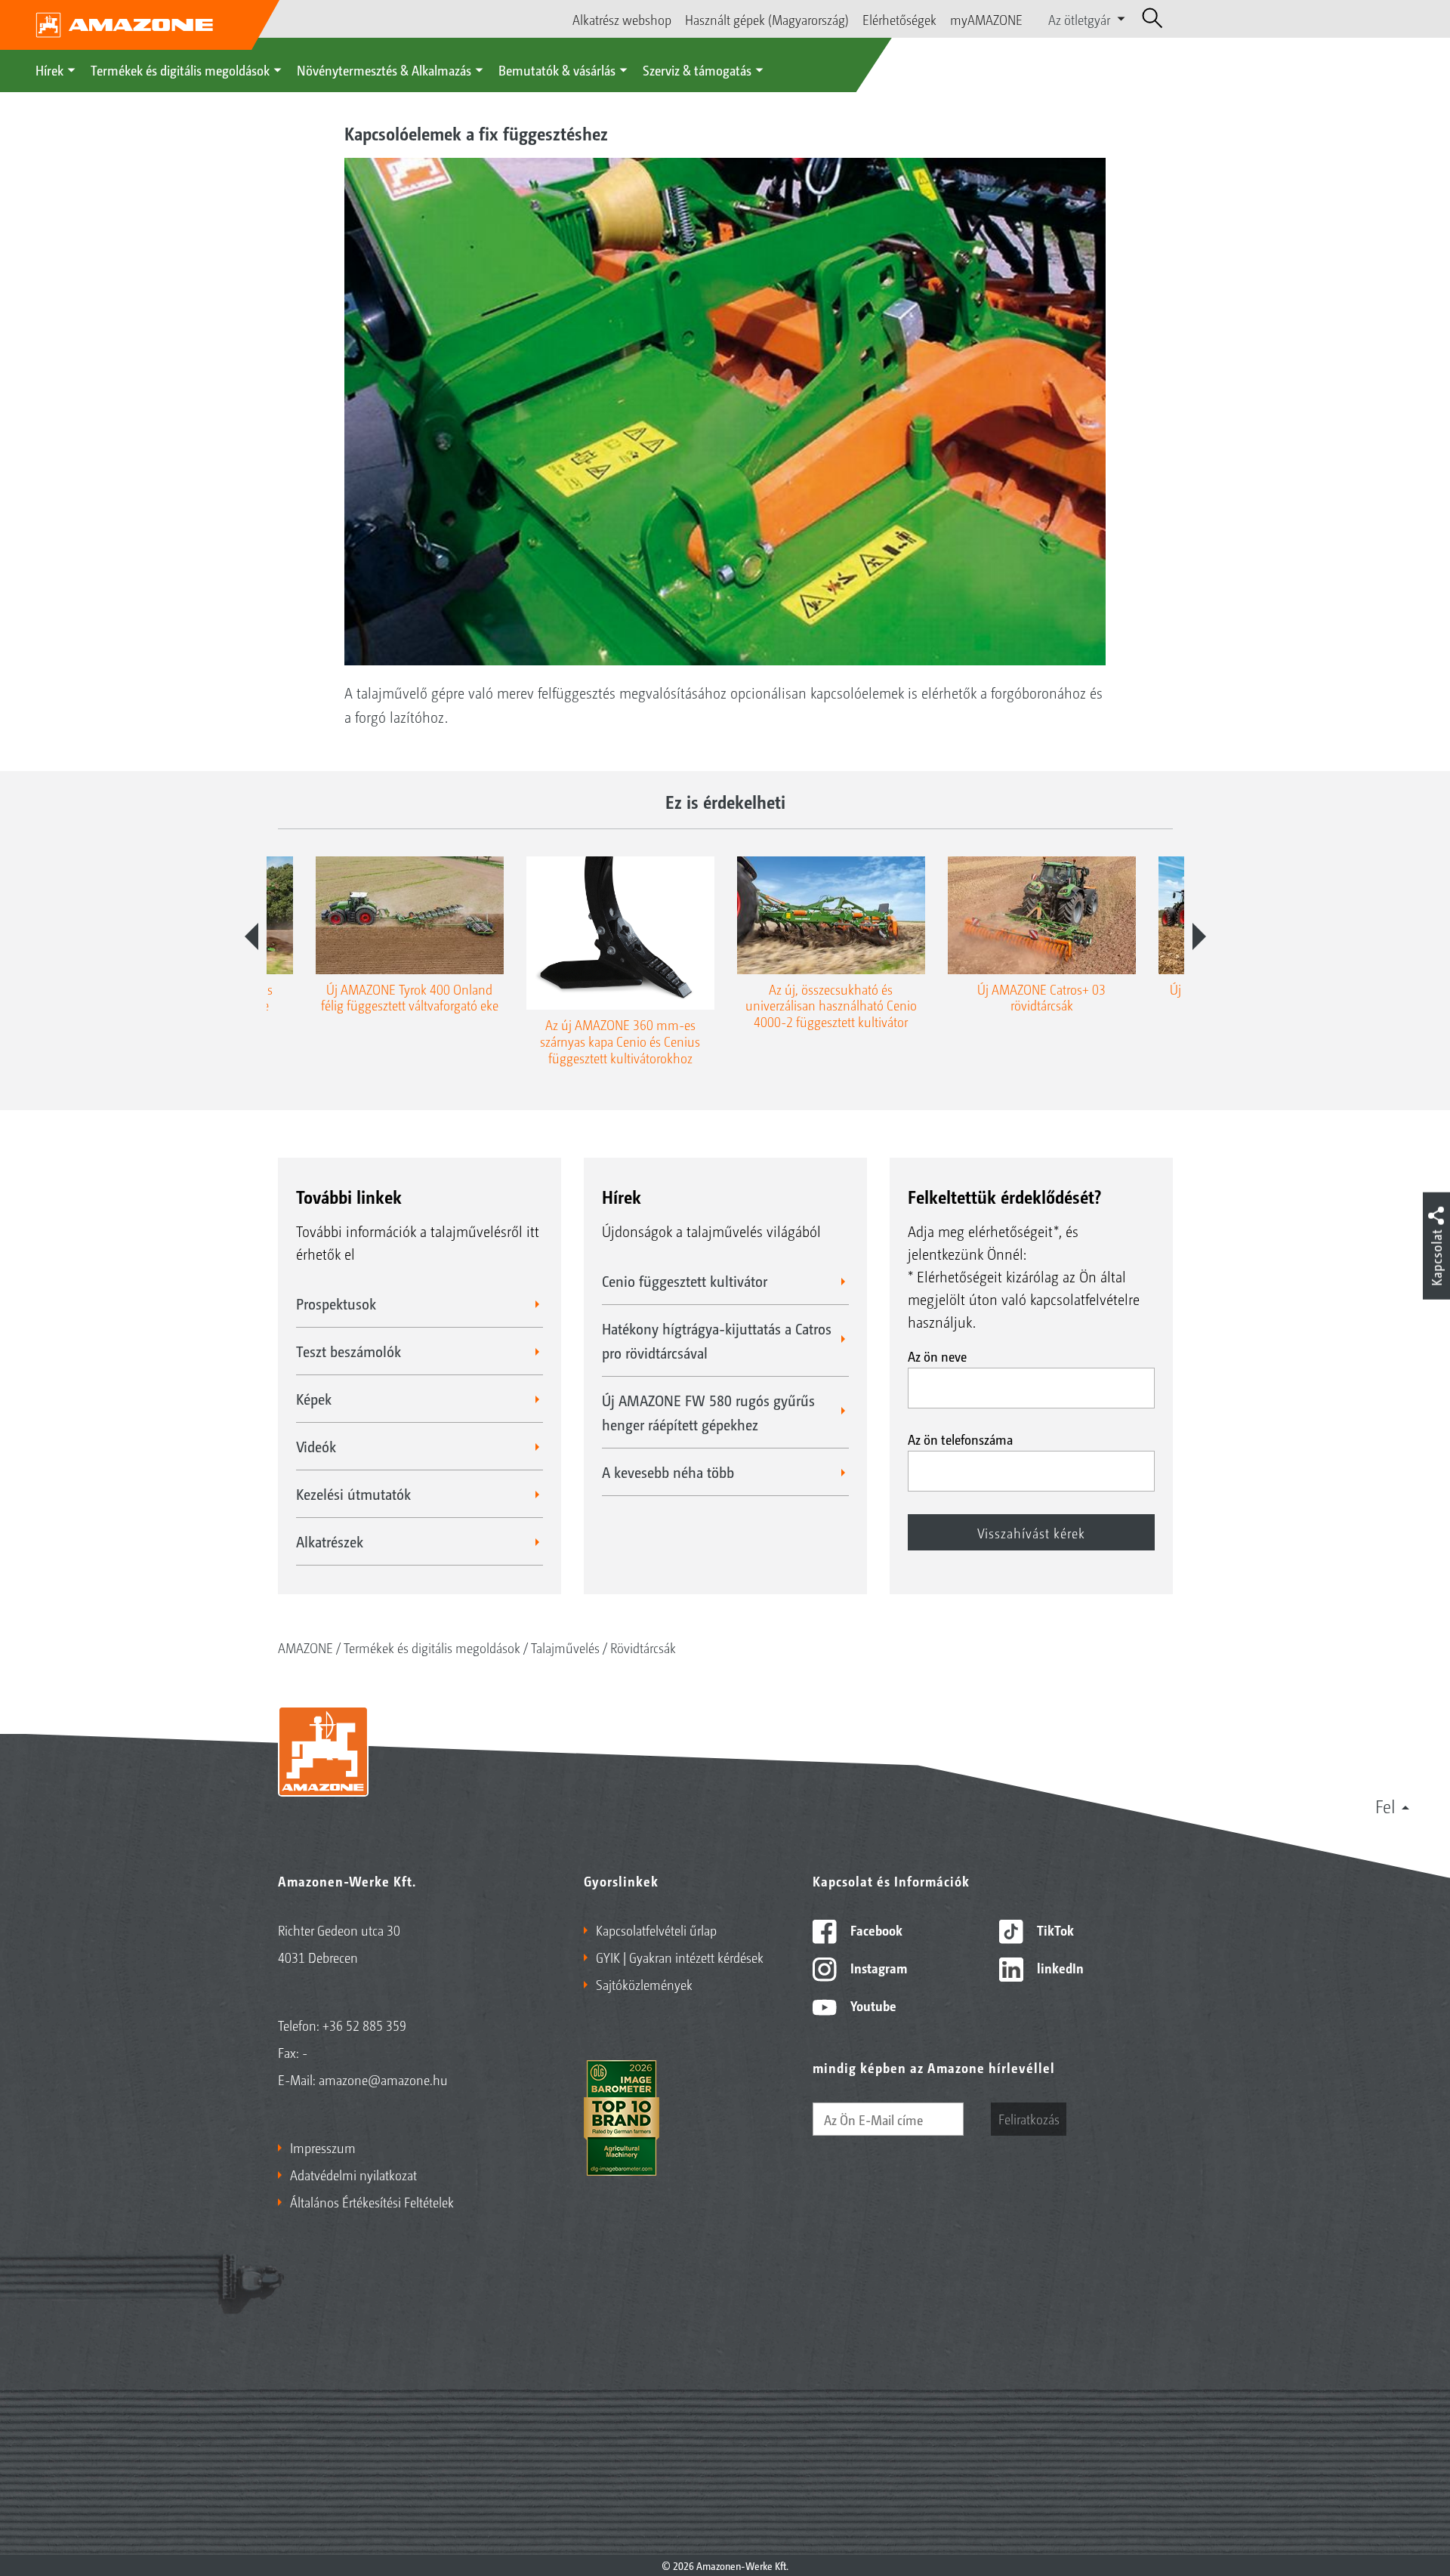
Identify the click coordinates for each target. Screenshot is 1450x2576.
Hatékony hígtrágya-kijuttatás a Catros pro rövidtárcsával (717, 1340)
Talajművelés (565, 1647)
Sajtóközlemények (644, 1984)
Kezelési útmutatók (353, 1494)
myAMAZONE (986, 19)
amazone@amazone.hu (383, 2079)
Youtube (872, 2005)
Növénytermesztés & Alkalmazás (384, 69)
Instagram (877, 1967)
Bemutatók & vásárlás (557, 69)
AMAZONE (305, 1647)
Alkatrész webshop (622, 19)
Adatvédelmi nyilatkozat (353, 2174)
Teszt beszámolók (349, 1351)
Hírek (49, 69)
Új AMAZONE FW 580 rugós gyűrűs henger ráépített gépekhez (708, 1412)
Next (1199, 936)
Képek (314, 1399)
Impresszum (323, 2147)
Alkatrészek (330, 1541)
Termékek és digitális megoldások (180, 69)
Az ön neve (937, 1356)
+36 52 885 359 (364, 2025)
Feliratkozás (1029, 2118)
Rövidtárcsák (643, 1647)
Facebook (875, 1930)
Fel (1385, 1806)
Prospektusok (336, 1303)
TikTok (1054, 1930)
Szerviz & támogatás (697, 69)
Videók (316, 1446)
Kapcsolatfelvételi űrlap (656, 1930)
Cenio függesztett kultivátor (685, 1281)
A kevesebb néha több (668, 1472)
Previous (251, 936)
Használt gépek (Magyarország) (767, 19)
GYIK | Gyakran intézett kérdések (680, 1957)
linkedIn (1059, 1967)
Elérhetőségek (899, 19)
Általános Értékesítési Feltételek (372, 2201)
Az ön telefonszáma (960, 1439)
